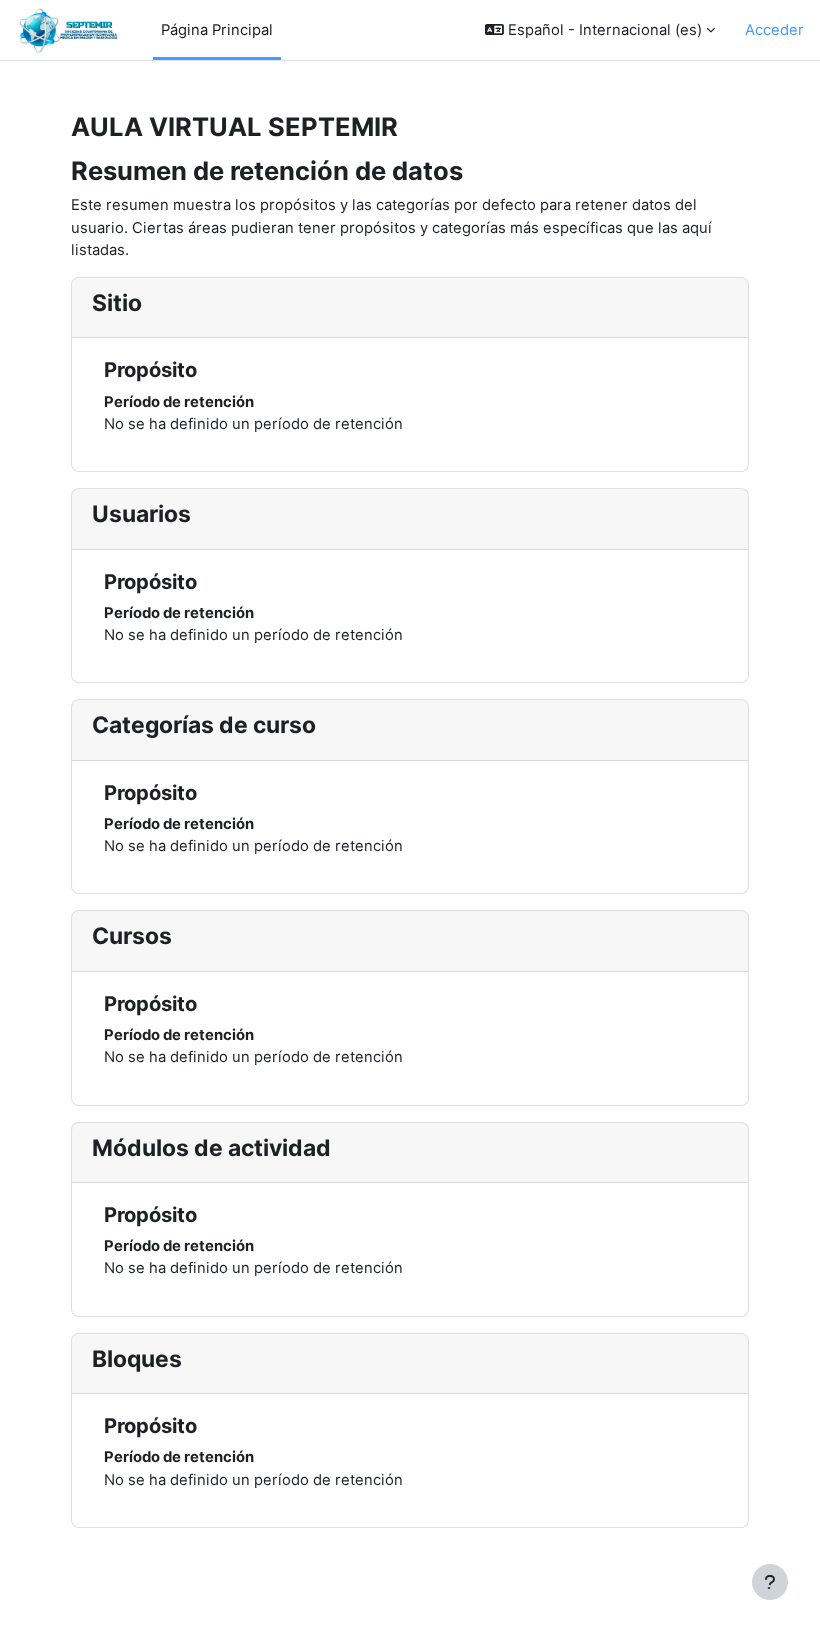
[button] (600, 30)
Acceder (774, 30)
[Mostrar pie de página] (770, 1582)
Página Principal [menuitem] (217, 30)
